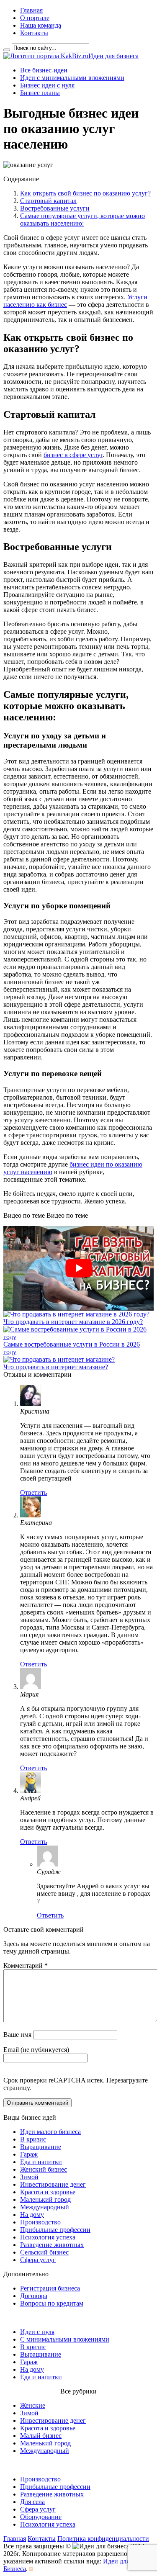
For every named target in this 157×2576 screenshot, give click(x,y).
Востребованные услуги (55, 208)
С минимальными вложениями (65, 2339)
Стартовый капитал (48, 201)
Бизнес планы (40, 93)
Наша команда (41, 25)
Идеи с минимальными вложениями (72, 78)
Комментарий (26, 1965)
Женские (33, 2405)
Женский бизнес (44, 2169)
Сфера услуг (38, 2260)
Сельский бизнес (44, 2252)
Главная (31, 10)
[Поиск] (7, 50)
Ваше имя (17, 2035)
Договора (34, 2296)
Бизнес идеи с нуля (47, 85)
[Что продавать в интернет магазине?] (59, 1359)
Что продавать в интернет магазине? (56, 1367)
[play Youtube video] (78, 1268)
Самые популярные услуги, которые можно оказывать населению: (82, 220)
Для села (32, 2502)
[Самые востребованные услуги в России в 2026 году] (78, 1337)
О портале (35, 18)
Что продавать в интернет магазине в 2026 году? (73, 1322)
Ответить (33, 1492)
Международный (45, 2207)
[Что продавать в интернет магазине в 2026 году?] (76, 1314)
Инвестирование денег (53, 2184)
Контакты (34, 33)
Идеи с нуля (37, 2332)
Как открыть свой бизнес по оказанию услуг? (85, 193)
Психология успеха (48, 2237)
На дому (32, 2215)
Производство (40, 2222)
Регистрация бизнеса (50, 2288)
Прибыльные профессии (55, 2230)
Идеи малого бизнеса (50, 2132)
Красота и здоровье (48, 2192)
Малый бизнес (41, 2436)
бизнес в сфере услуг (73, 455)
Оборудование (41, 2517)
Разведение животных (52, 2245)
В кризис (33, 2139)
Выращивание (41, 2147)
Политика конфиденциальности (103, 2539)
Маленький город (45, 2199)
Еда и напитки (41, 2162)
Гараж (29, 2154)
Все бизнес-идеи (44, 70)
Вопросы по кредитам (52, 2303)
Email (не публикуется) (36, 2050)
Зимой (29, 2177)
